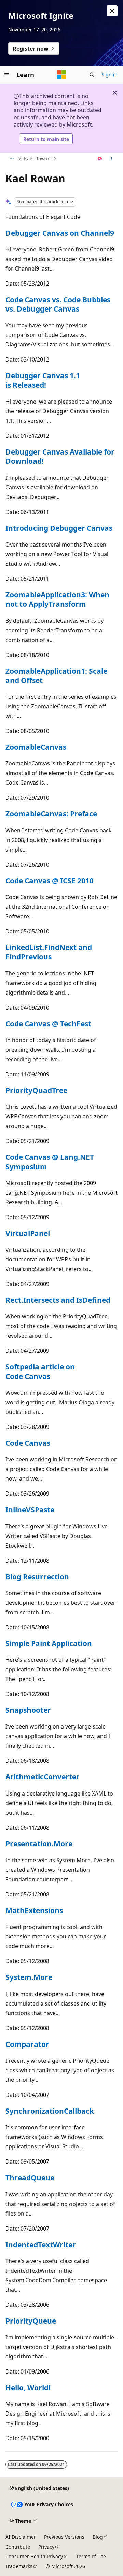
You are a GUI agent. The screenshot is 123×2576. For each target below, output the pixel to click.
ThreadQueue (30, 2178)
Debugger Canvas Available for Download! (60, 456)
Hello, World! (28, 2388)
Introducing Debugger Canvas (59, 528)
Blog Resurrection (37, 1577)
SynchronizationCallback (50, 2111)
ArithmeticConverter (43, 1777)
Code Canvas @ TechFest (48, 1024)
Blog (98, 2537)
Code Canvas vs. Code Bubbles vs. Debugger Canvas (58, 304)
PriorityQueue (31, 2321)
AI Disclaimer (21, 2537)
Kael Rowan (37, 159)
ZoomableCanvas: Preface (51, 814)
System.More (29, 1977)
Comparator (27, 2044)
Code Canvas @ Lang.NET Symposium (50, 1162)
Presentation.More (39, 1844)
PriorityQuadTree (36, 1090)
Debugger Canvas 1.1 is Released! (43, 380)
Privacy (46, 2547)
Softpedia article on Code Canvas (40, 1371)
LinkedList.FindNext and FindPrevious (49, 952)
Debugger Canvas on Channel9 (60, 233)
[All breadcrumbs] (11, 159)
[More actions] (112, 159)
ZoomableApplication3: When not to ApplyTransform (57, 599)
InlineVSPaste (30, 1510)
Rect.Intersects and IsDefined (58, 1300)
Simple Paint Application (49, 1643)
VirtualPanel (28, 1233)
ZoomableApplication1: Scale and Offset (56, 676)
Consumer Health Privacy (34, 2556)
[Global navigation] (7, 75)
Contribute (18, 2547)
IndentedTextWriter (41, 2245)
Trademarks (19, 2566)
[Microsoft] (61, 75)
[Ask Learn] (100, 159)
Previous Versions (64, 2537)
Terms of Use (91, 2556)
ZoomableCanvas (36, 747)
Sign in (110, 74)
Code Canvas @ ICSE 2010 (50, 881)
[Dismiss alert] (112, 11)
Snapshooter (28, 1710)
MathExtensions (34, 1910)
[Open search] (92, 75)
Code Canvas (28, 1443)
